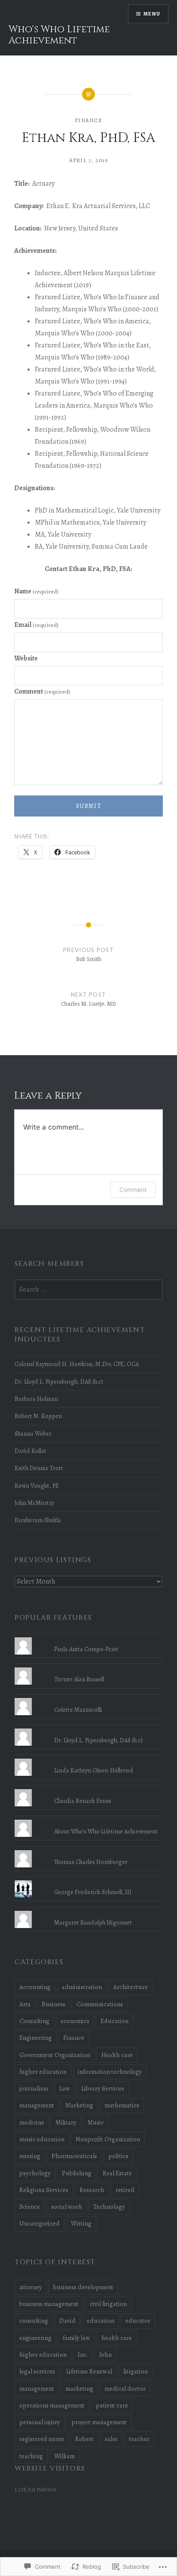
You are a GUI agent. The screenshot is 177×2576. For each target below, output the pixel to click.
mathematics (122, 2105)
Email (36, 625)
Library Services (103, 2088)
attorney (31, 2287)
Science (30, 2207)
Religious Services (44, 2190)
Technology (109, 2207)
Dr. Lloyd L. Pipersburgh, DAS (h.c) (59, 1382)
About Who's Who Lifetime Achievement (106, 1831)
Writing (81, 2223)
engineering (35, 2338)
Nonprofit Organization (108, 2139)
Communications (100, 2004)
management (37, 2105)
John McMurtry (34, 1503)
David (67, 2321)
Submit (88, 806)
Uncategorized (40, 2223)
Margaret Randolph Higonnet (93, 1922)
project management (99, 2422)
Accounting (35, 1987)
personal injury (40, 2422)
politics (118, 2156)
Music (96, 2122)
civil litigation (108, 2304)
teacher (139, 2439)
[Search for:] (88, 1290)
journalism (34, 2088)
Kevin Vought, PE (37, 1486)
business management (49, 2304)
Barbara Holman (36, 1399)
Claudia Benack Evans (83, 1801)
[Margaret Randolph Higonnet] (88, 1911)
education (101, 2321)
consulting (34, 2321)
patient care (112, 2405)
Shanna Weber (33, 1434)
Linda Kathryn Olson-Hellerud (94, 1770)
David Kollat (31, 1451)
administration (82, 1987)
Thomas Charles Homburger (91, 1862)
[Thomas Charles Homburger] (88, 1850)
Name (36, 591)
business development (83, 2287)
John (105, 2355)
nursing (30, 2156)
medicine (32, 2122)
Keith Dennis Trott (39, 1468)
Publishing (77, 2173)
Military (66, 2122)
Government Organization (55, 2055)
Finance (88, 120)
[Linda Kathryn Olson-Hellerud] (88, 1759)
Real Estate (117, 2173)
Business (53, 2004)
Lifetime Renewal (89, 2371)
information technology (110, 2072)
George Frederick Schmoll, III (93, 1892)
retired (125, 2190)
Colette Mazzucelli (78, 1710)
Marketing (79, 2105)
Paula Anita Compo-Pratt (86, 1649)
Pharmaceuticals (74, 2156)
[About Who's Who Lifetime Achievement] (88, 1820)
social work (67, 2207)
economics (75, 2021)
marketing (79, 2389)
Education (114, 2021)
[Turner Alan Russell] (88, 1667)
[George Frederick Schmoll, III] (88, 1880)
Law (65, 2088)
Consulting (34, 2021)
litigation (136, 2371)
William (64, 2456)
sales (111, 2439)
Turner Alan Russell (79, 1679)
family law (76, 2338)
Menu (152, 14)
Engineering (36, 2038)
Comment (42, 691)
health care (117, 2338)
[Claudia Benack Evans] (88, 1789)
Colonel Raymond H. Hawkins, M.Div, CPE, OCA (77, 1364)
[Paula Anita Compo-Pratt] (88, 1637)
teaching (31, 2456)
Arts (25, 2004)
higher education (43, 2072)
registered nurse (42, 2439)
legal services (37, 2371)
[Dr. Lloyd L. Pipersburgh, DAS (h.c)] (88, 1729)
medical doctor (125, 2389)
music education (42, 2139)
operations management (52, 2405)
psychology (35, 2173)
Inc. (83, 2355)
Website (26, 658)
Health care (117, 2055)
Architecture (130, 1987)
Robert (84, 2439)
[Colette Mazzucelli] (88, 1698)
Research (92, 2190)
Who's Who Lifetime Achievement (59, 35)
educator (138, 2321)
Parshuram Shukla (38, 1520)
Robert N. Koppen (38, 1416)
